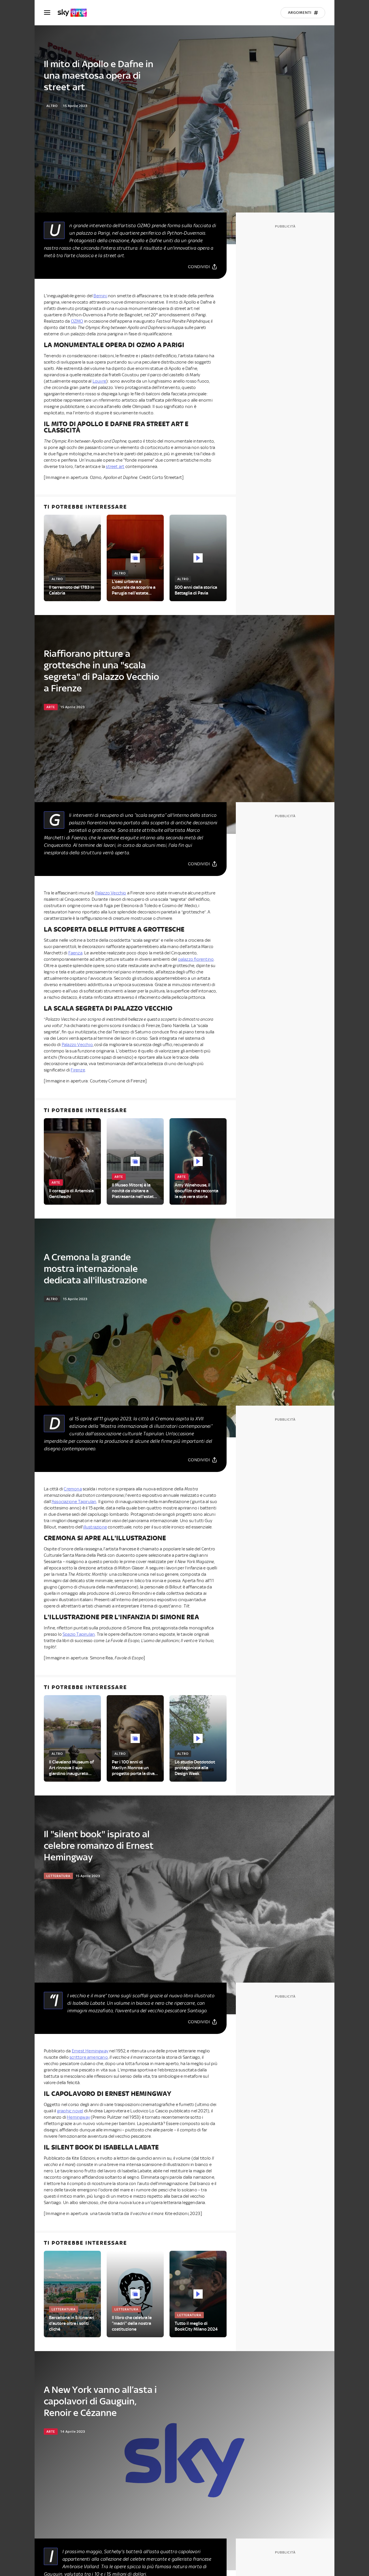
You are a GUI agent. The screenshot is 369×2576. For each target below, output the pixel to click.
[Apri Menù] (51, 13)
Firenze (78, 1070)
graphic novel (70, 2111)
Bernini (100, 296)
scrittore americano (89, 2057)
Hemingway (78, 2117)
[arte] (75, 13)
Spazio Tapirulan (79, 1634)
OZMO (77, 321)
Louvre (99, 381)
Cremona (73, 1489)
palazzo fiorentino (196, 959)
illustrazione (95, 1527)
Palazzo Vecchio (111, 893)
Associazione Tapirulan (74, 1502)
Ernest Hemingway (90, 2051)
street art (115, 467)
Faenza (75, 953)
